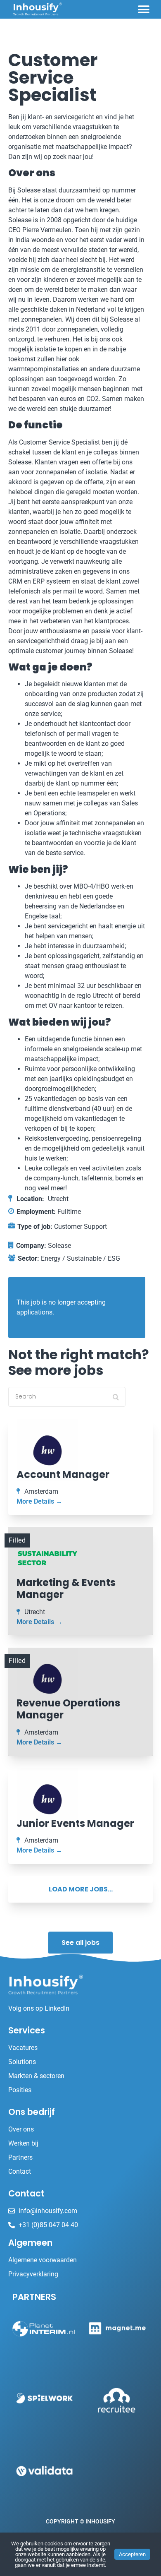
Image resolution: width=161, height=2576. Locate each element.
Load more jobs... (81, 1889)
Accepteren (132, 2554)
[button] (143, 9)
